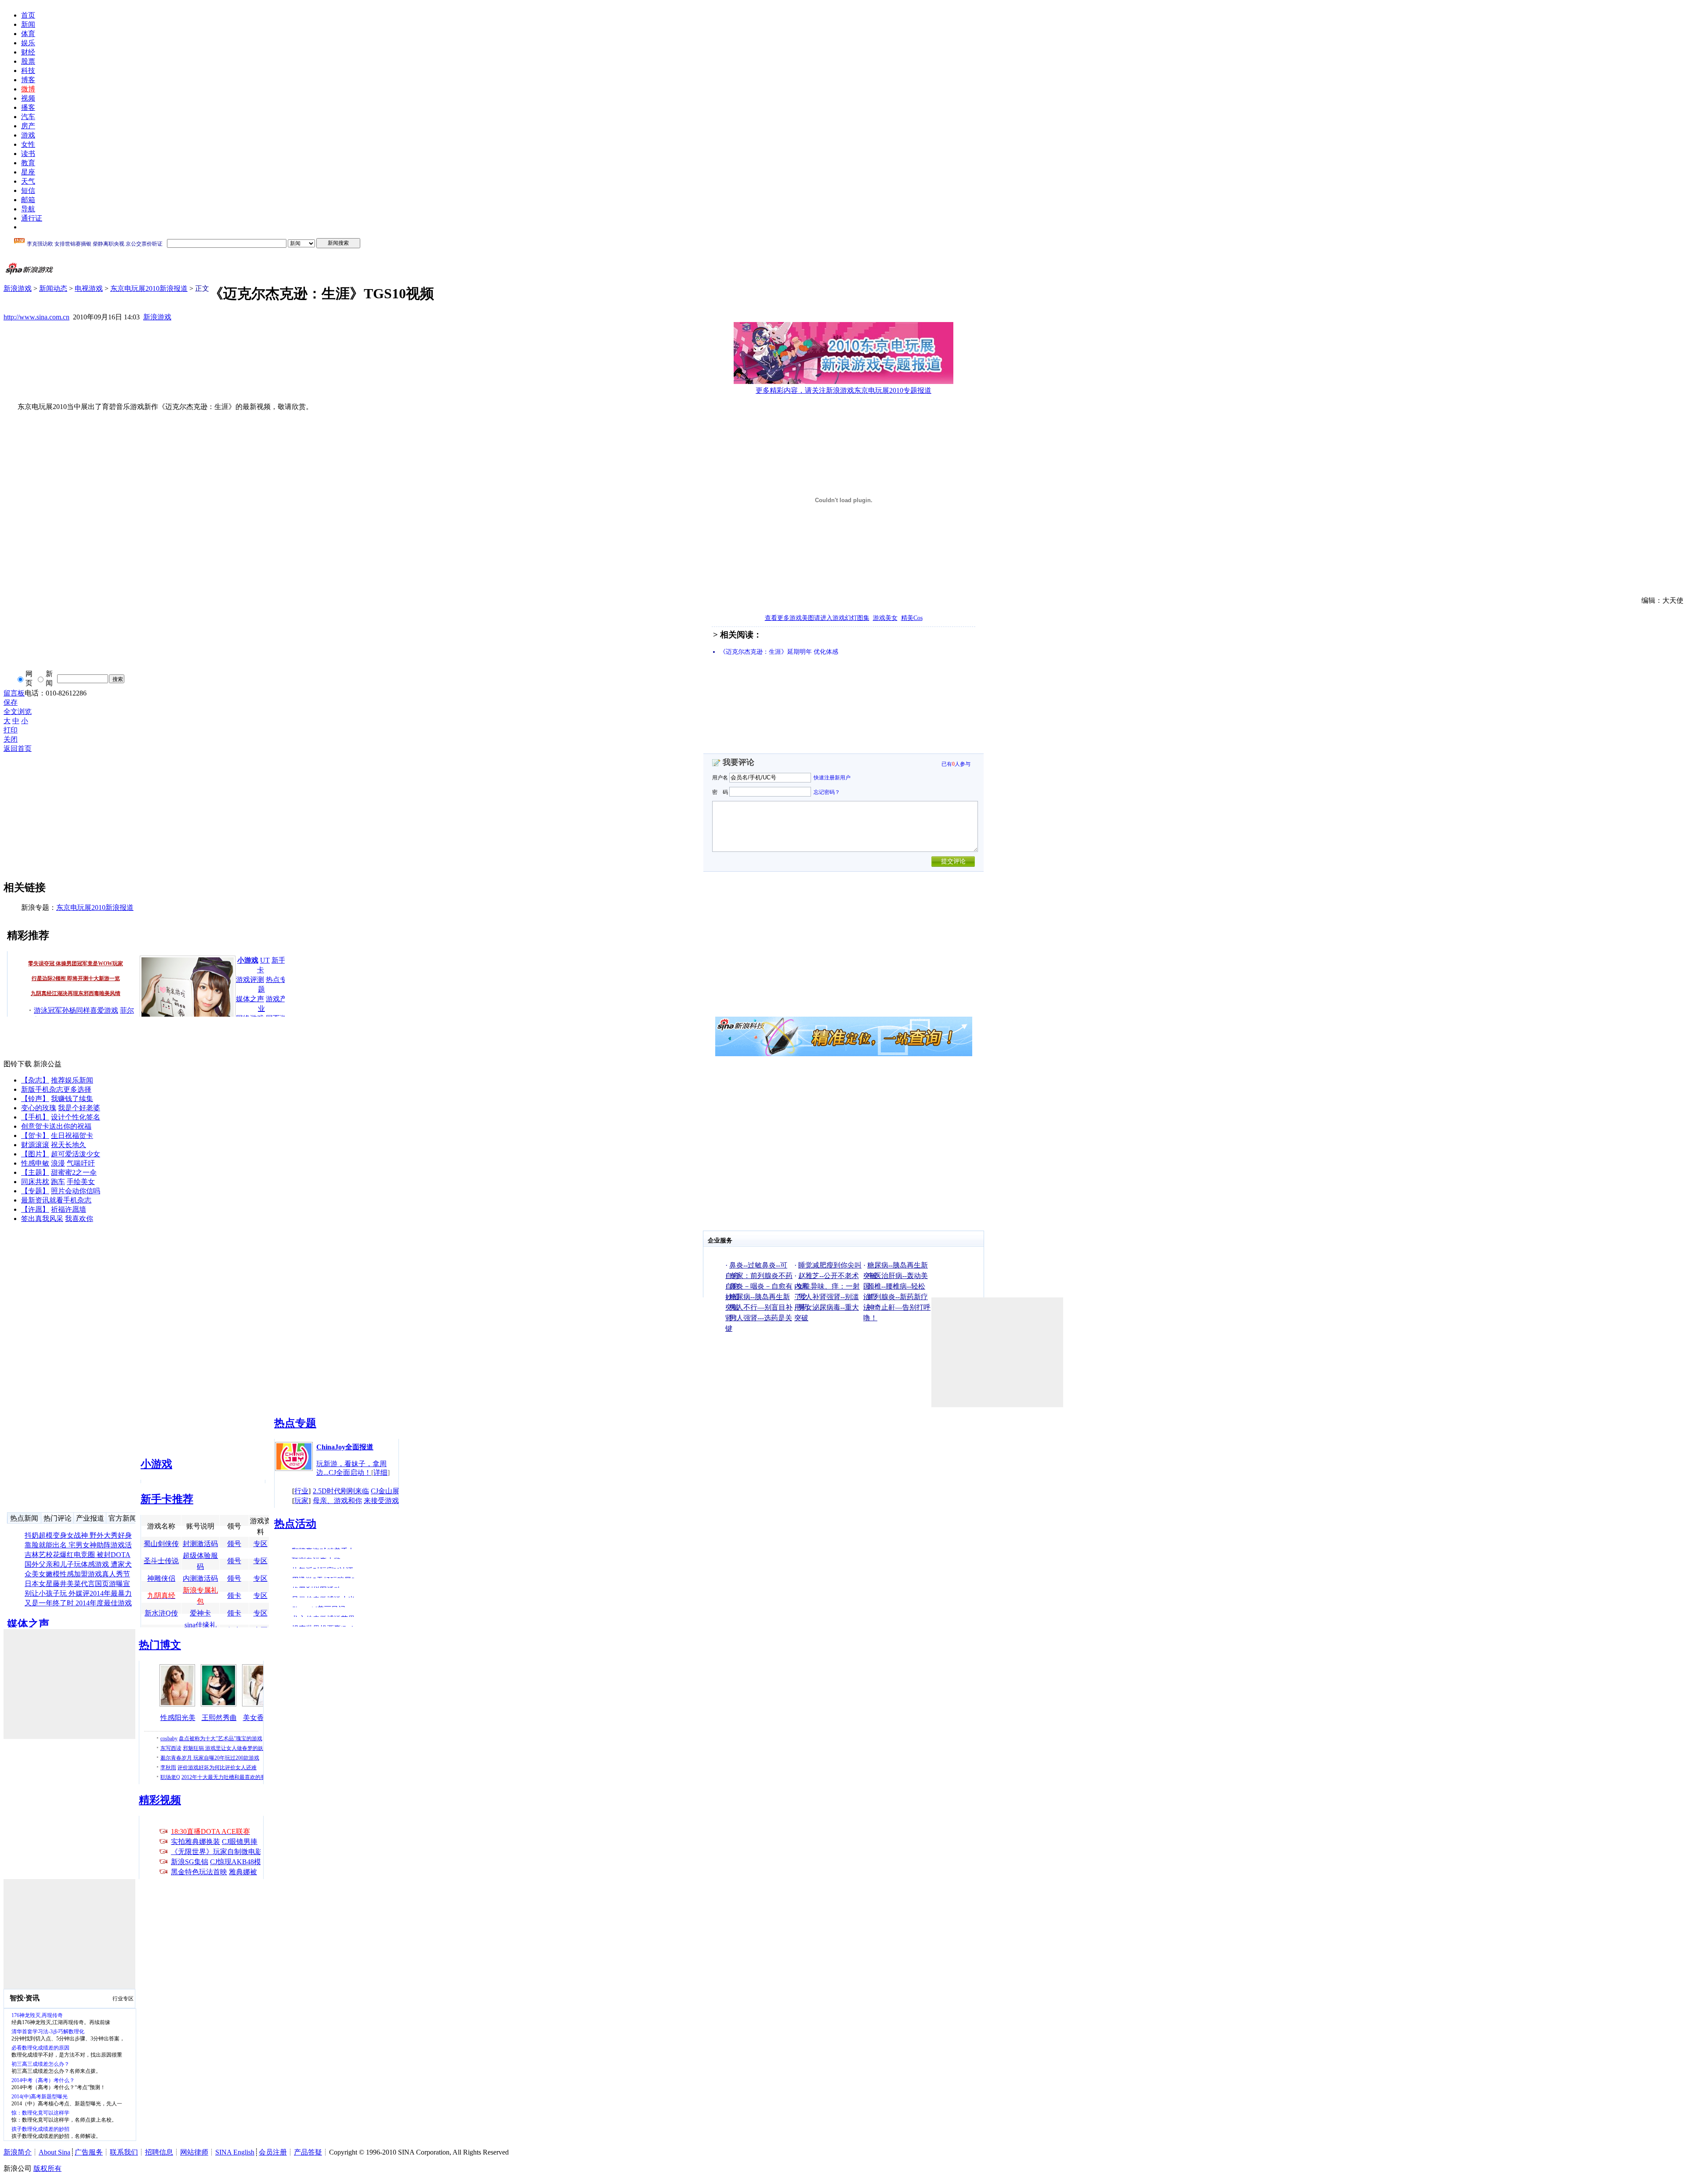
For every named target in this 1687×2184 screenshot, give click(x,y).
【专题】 (35, 1191)
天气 (28, 181)
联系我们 (124, 2152)
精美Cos (912, 618)
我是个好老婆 (79, 1108)
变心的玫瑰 (39, 1108)
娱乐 (28, 43)
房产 (28, 126)
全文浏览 (18, 712)
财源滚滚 (35, 1145)
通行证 (32, 218)
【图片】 (35, 1154)
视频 (28, 98)
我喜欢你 (79, 1219)
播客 (28, 107)
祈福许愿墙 (69, 1209)
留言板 (14, 693)
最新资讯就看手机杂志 (56, 1200)
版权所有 (47, 2168)
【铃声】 (35, 1099)
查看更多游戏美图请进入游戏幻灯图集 (817, 618)
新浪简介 (18, 2152)
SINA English (235, 2152)
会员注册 (273, 2152)
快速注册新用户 (832, 778)
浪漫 (58, 1163)
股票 (28, 61)
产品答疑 (308, 2152)
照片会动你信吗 (76, 1191)
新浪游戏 (18, 288)
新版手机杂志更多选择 (56, 1089)
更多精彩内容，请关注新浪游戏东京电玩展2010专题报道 (843, 390)
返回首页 (18, 748)
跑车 (58, 1182)
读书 (28, 154)
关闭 (11, 739)
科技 (28, 71)
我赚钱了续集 (72, 1099)
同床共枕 (35, 1182)
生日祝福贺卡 (72, 1135)
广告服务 (89, 2152)
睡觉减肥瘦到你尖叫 (830, 1265)
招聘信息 (159, 2152)
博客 (28, 80)
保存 (11, 702)
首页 (28, 15)
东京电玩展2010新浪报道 (149, 288)
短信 (28, 190)
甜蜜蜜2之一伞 (74, 1172)
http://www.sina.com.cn (36, 317)
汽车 (28, 117)
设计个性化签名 (76, 1117)
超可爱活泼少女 (76, 1154)
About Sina (54, 2152)
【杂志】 (35, 1080)
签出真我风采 (42, 1219)
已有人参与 (956, 764)
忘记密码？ (827, 792)
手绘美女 (81, 1182)
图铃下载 (18, 1064)
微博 (28, 89)
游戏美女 (885, 618)
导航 (28, 209)
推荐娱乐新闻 (72, 1080)
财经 (28, 52)
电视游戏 (89, 288)
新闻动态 (53, 288)
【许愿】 (35, 1209)
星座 (28, 172)
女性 (28, 144)
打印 (11, 730)
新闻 (28, 24)
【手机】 (35, 1117)
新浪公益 (47, 1064)
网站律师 (194, 2152)
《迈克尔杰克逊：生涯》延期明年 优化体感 (779, 652)
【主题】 (35, 1172)
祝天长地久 (69, 1145)
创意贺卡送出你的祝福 (56, 1126)
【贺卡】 (35, 1135)
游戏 (28, 135)
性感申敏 (35, 1163)
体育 (28, 34)
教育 (28, 163)
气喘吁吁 (81, 1163)
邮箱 (28, 200)
